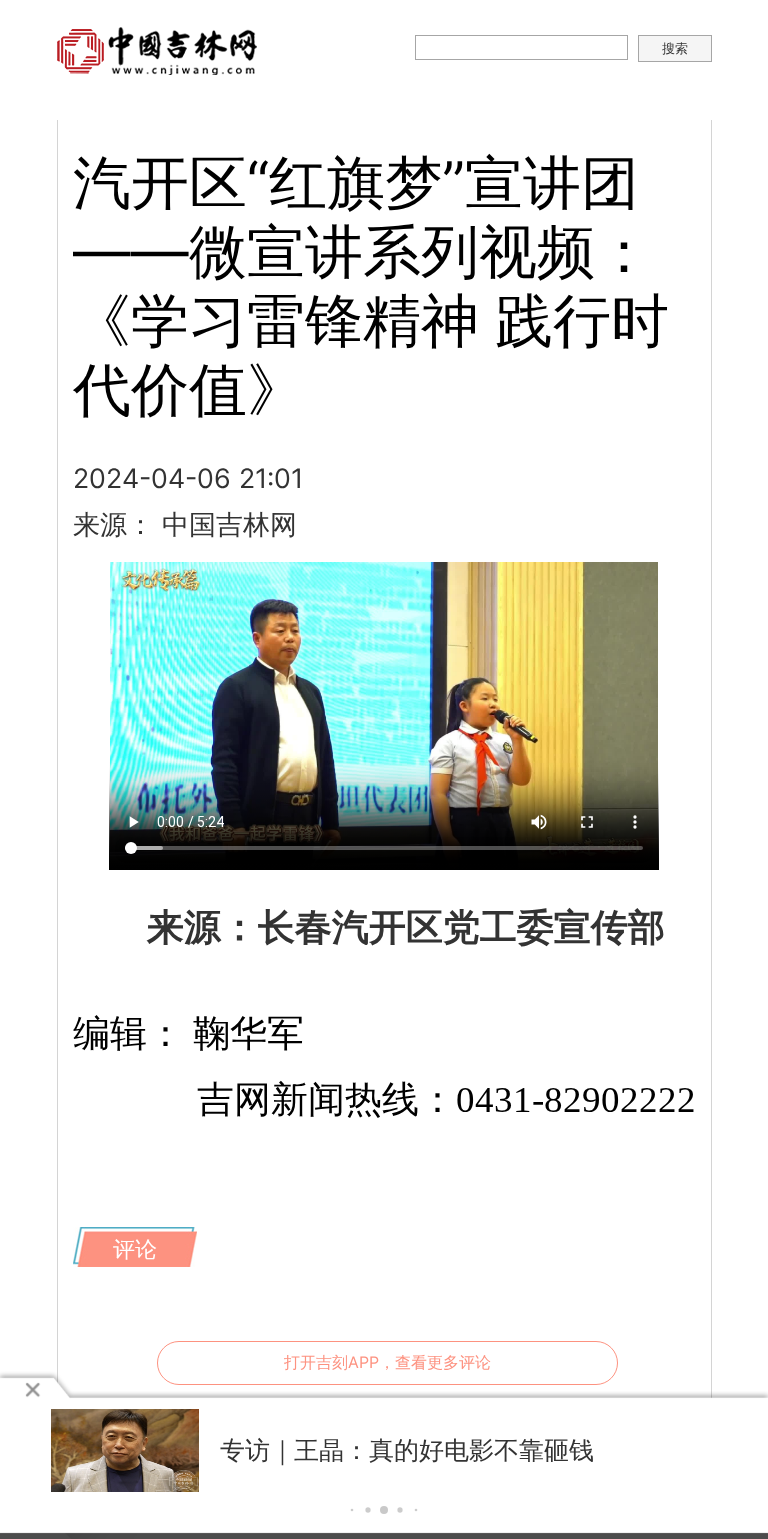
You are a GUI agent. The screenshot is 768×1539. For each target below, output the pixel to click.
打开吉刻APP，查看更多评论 (387, 1362)
